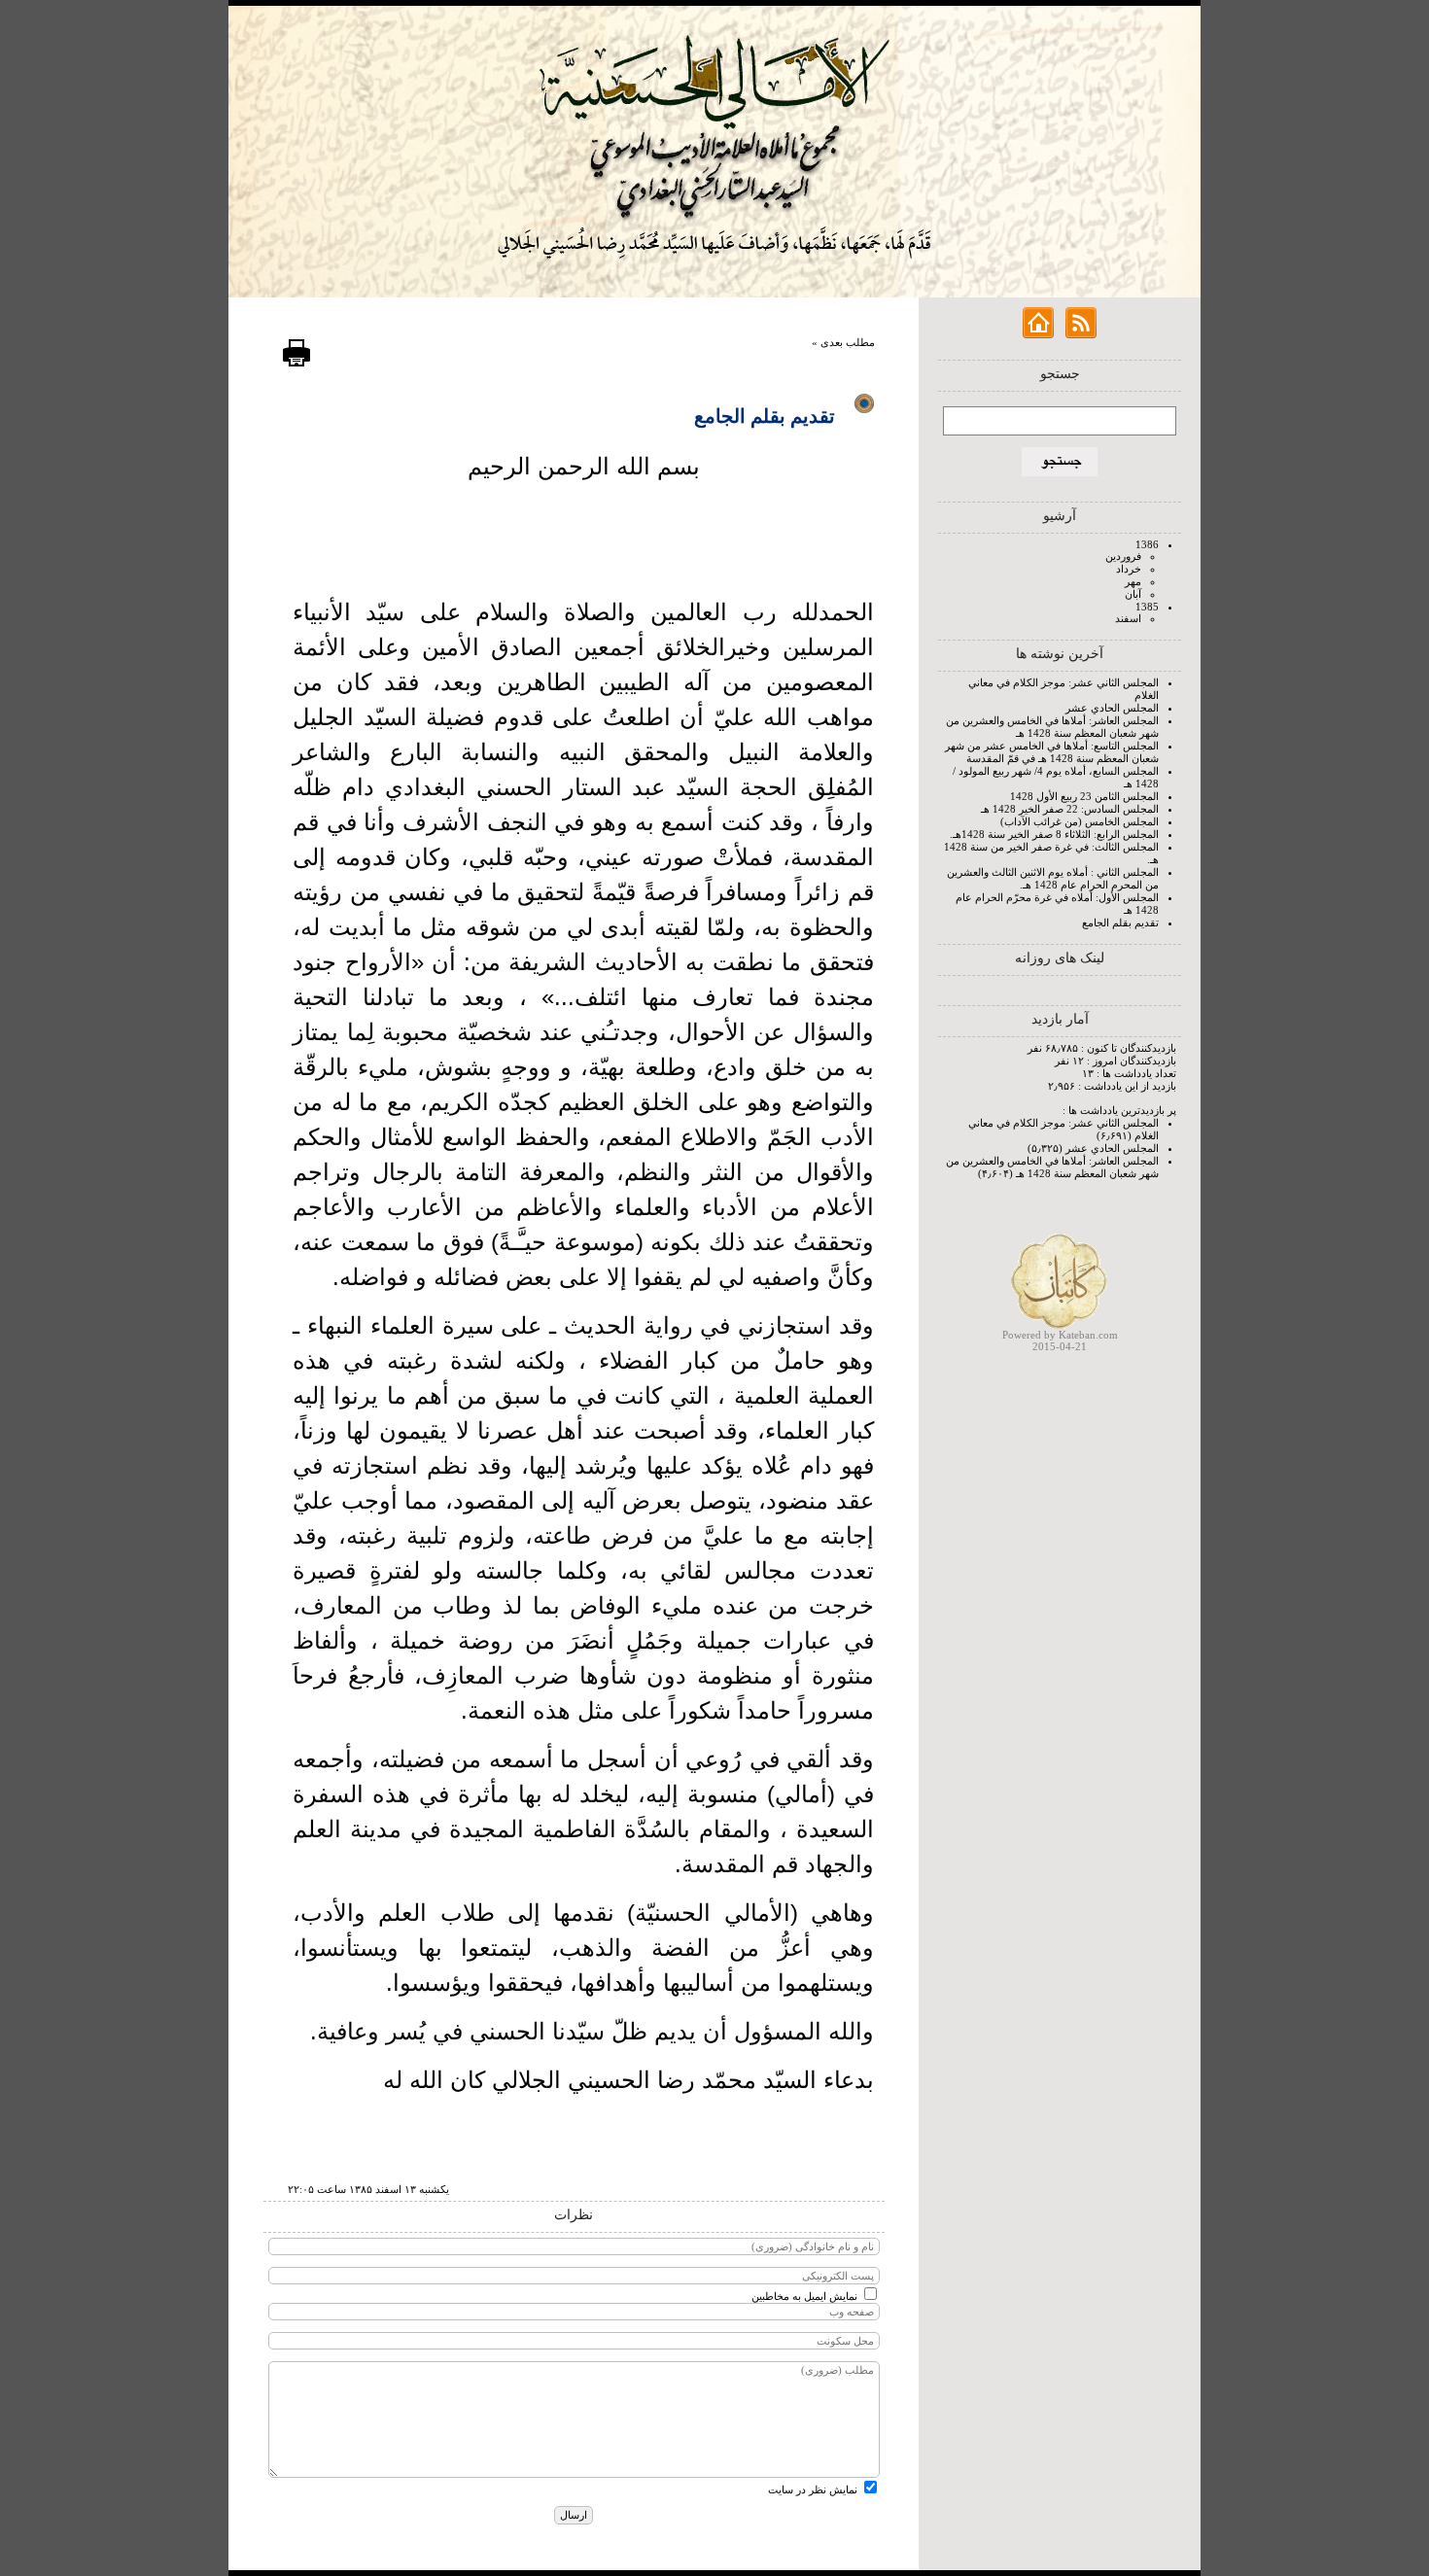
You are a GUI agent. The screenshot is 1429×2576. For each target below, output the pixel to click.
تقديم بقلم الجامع (1120, 922)
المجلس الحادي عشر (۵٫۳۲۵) (1093, 1148)
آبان (1133, 594)
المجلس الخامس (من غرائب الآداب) (1080, 821)
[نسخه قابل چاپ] (296, 364)
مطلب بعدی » (843, 342)
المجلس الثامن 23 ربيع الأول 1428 (1084, 796)
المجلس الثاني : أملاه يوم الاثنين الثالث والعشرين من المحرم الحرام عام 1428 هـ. (1053, 878)
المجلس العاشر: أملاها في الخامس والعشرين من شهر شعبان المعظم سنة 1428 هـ (1052, 727)
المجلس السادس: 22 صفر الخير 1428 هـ (1070, 809)
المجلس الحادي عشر (1112, 708)
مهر (1133, 581)
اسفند (1128, 618)
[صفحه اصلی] (1038, 334)
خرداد (1129, 569)
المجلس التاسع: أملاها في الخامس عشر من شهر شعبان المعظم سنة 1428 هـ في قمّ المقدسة (1052, 752)
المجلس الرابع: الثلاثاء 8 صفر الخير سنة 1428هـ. (1054, 834)
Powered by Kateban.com (1060, 1335)
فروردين (1123, 556)
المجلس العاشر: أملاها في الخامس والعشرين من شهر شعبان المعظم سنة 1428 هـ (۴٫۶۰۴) (1052, 1167)
